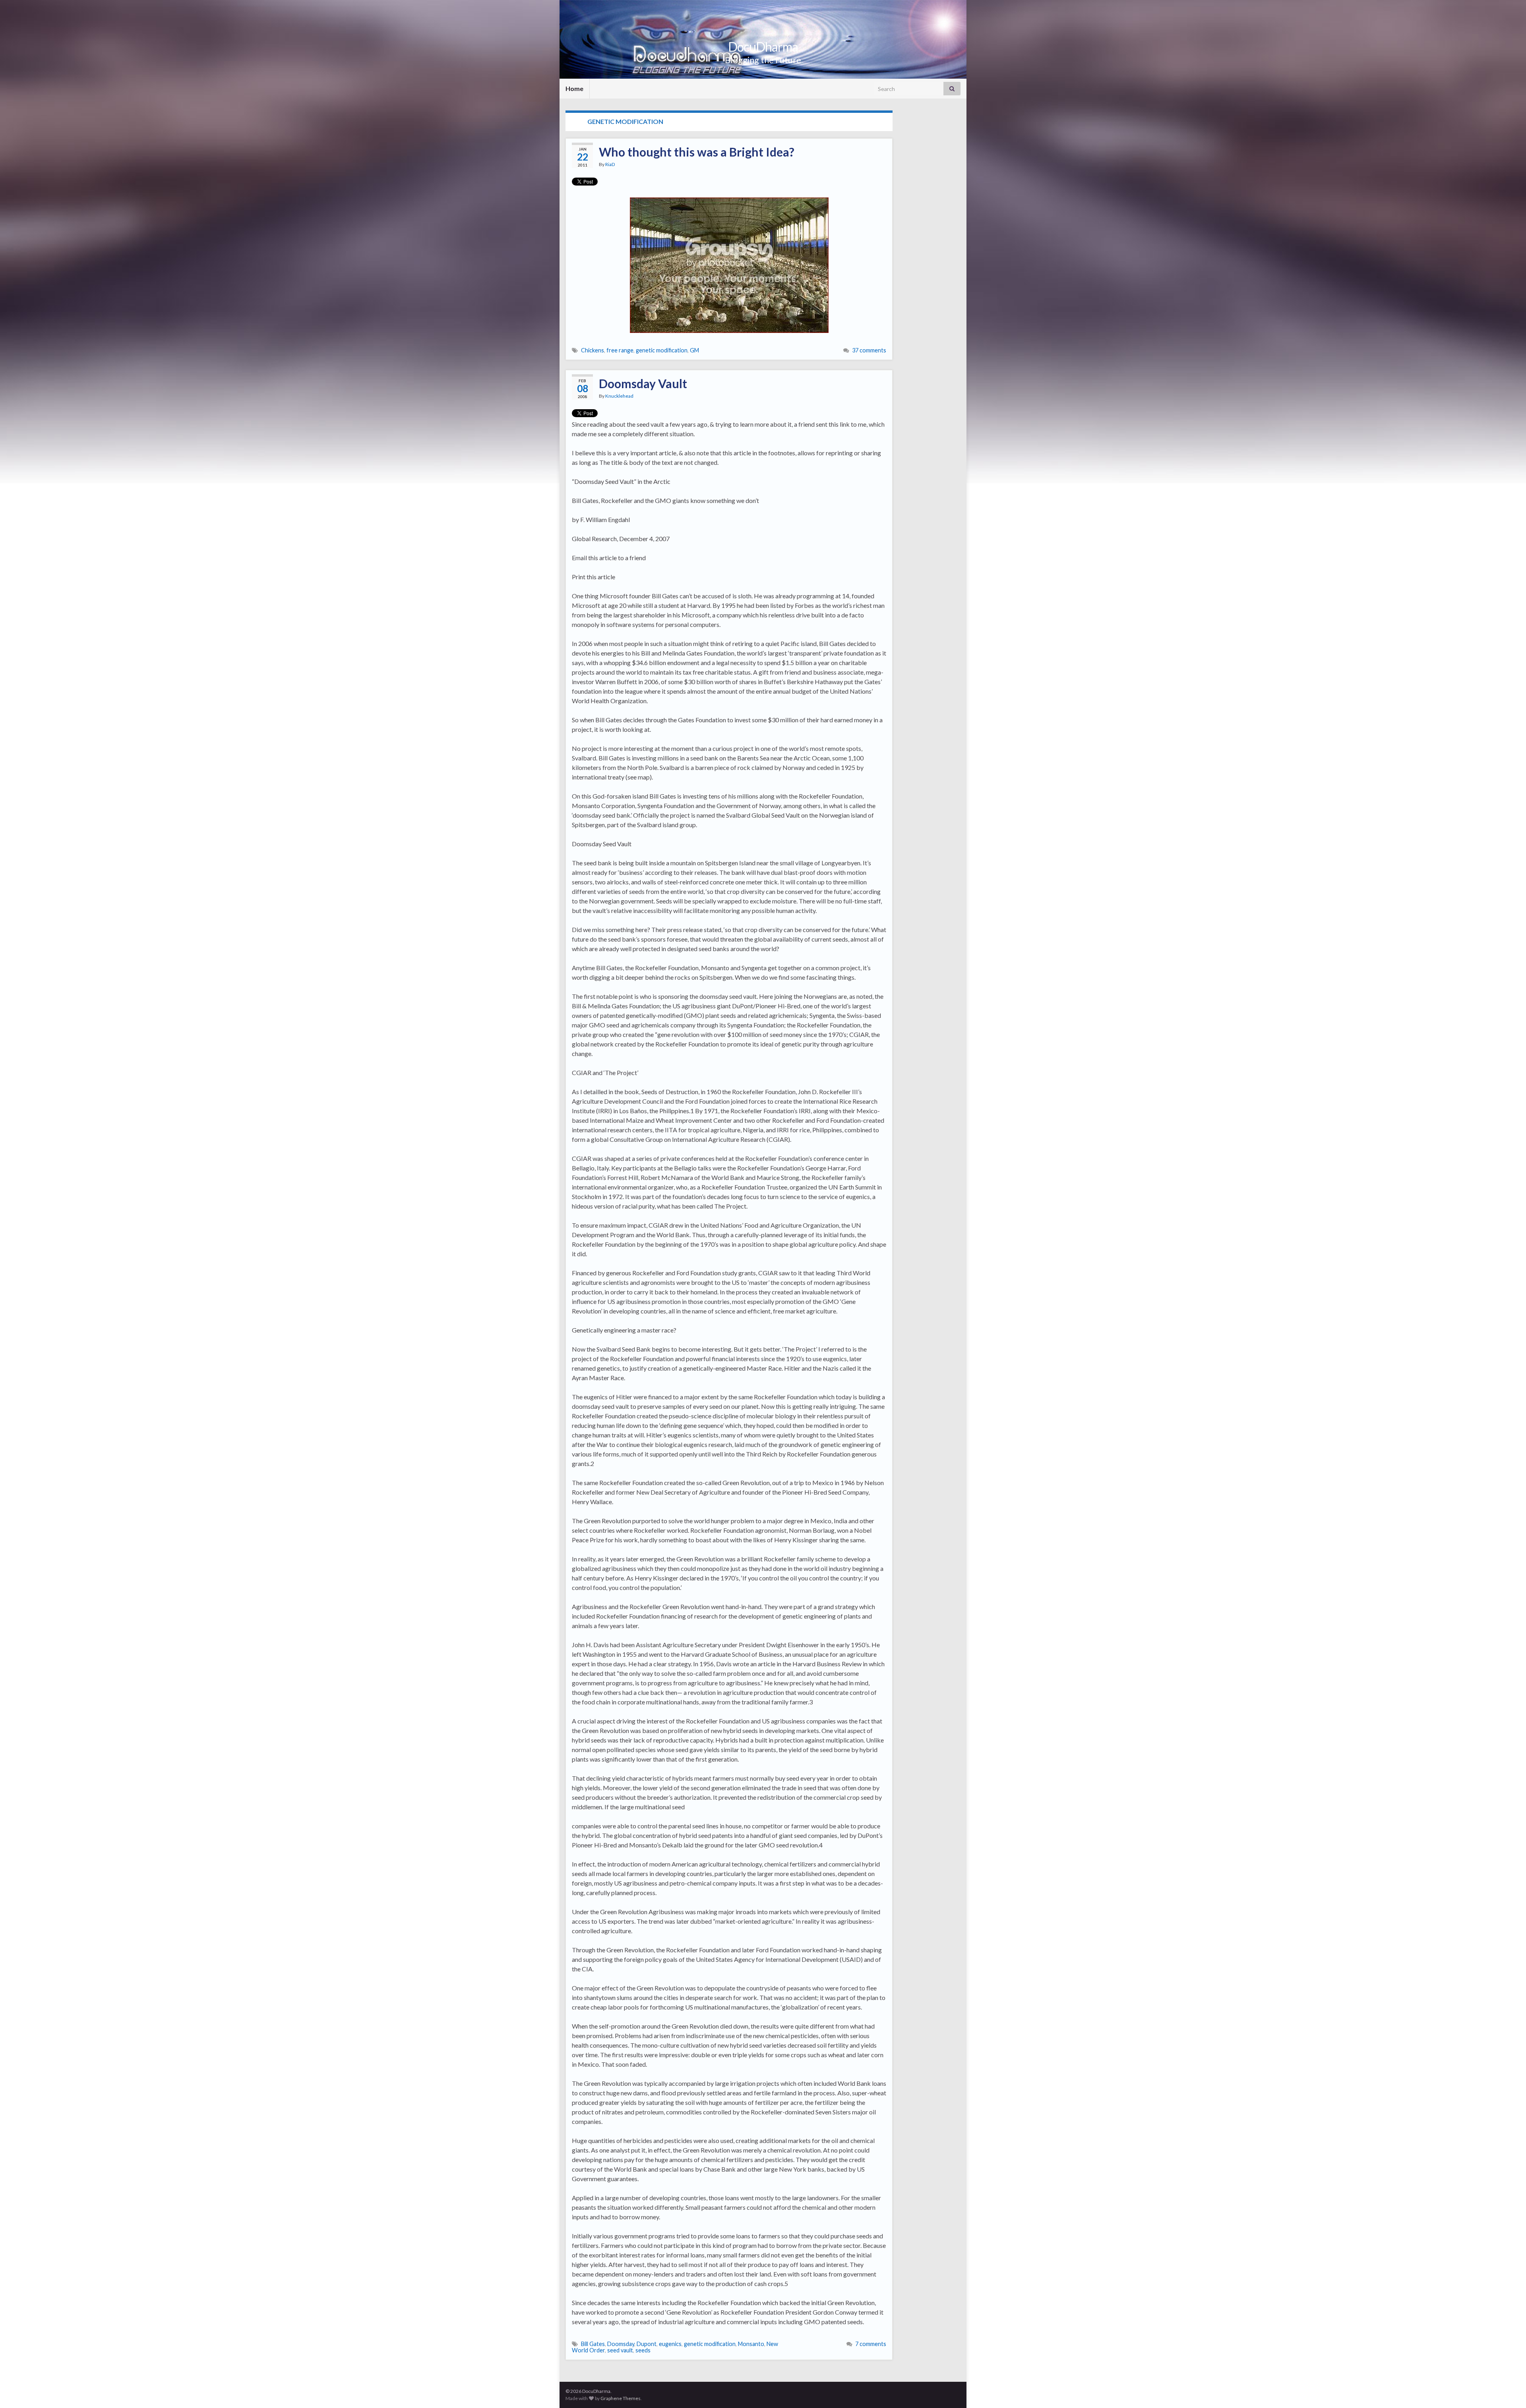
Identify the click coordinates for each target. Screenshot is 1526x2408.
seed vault (620, 2350)
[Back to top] (1508, 2390)
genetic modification (662, 350)
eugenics (670, 2344)
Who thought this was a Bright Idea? (697, 152)
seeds (643, 2350)
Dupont (647, 2344)
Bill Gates (593, 2344)
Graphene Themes (621, 2398)
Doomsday (621, 2344)
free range (620, 350)
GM (694, 350)
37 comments (869, 350)
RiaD (610, 164)
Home (574, 88)
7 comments (871, 2344)
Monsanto (751, 2344)
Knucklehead (619, 396)
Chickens (593, 350)
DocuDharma (763, 47)
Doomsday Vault (643, 383)
